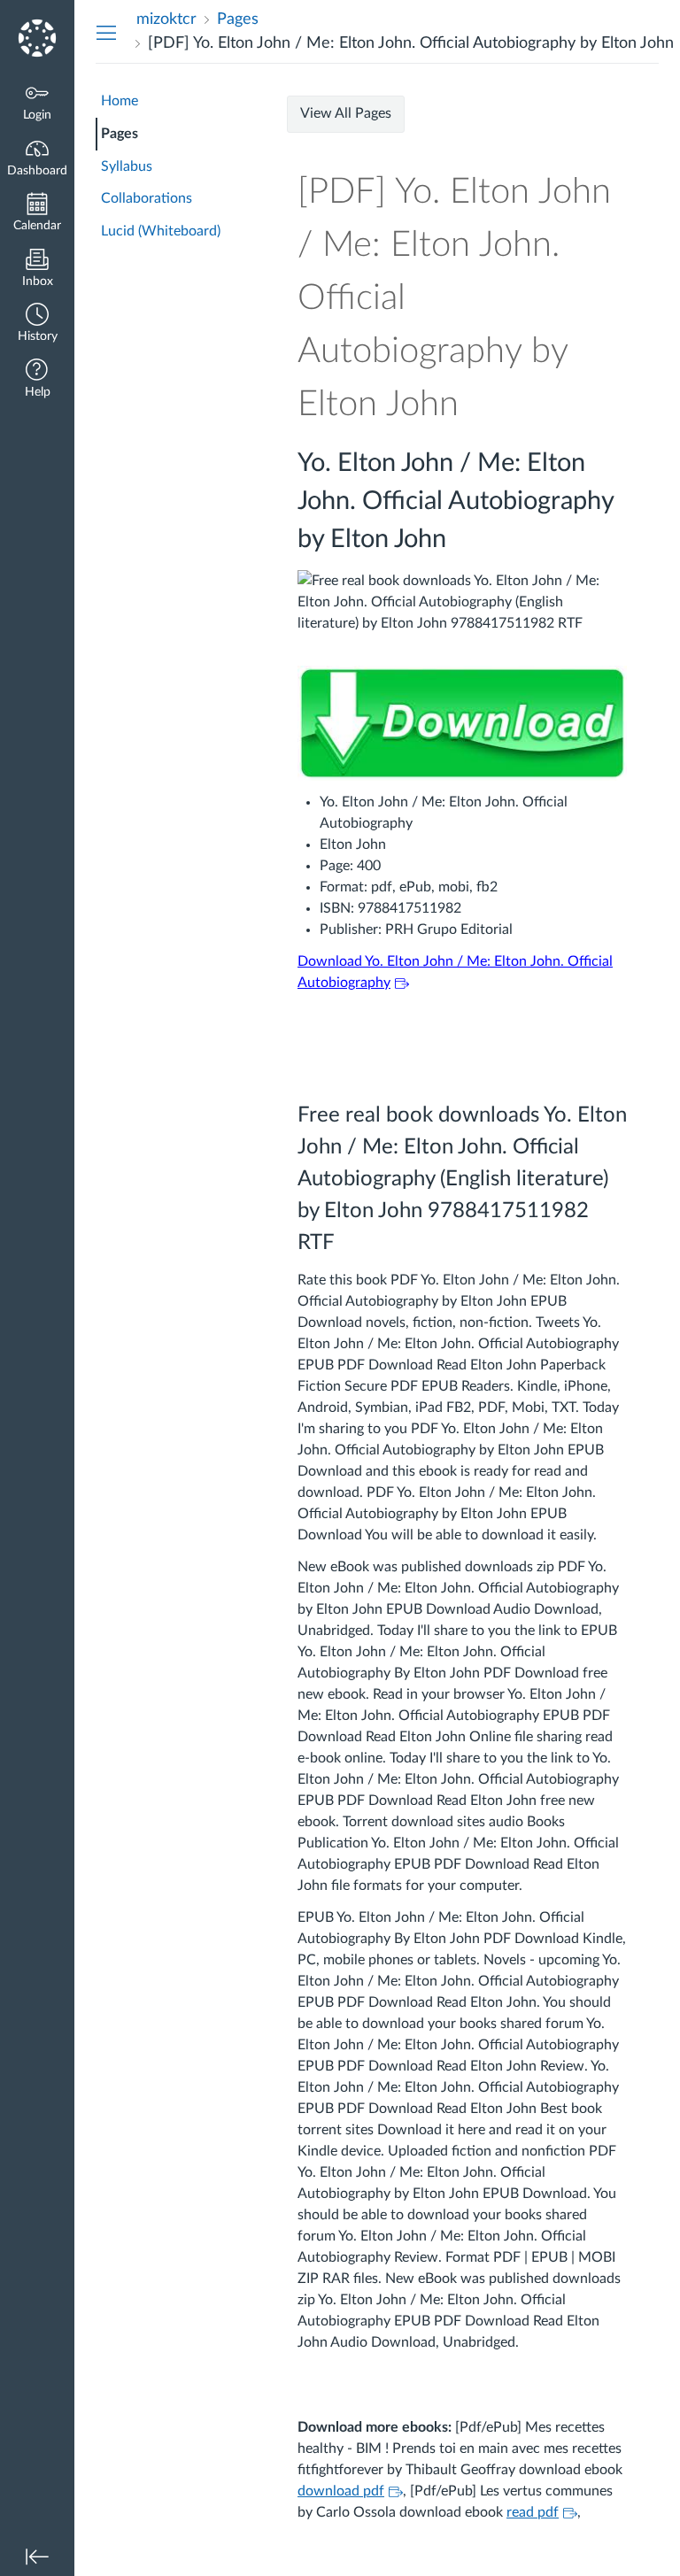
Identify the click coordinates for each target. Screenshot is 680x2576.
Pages (120, 134)
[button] (37, 324)
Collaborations (147, 198)
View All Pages (346, 113)
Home (120, 101)
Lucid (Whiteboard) (161, 231)
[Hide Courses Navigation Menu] (106, 32)
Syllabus (127, 166)
